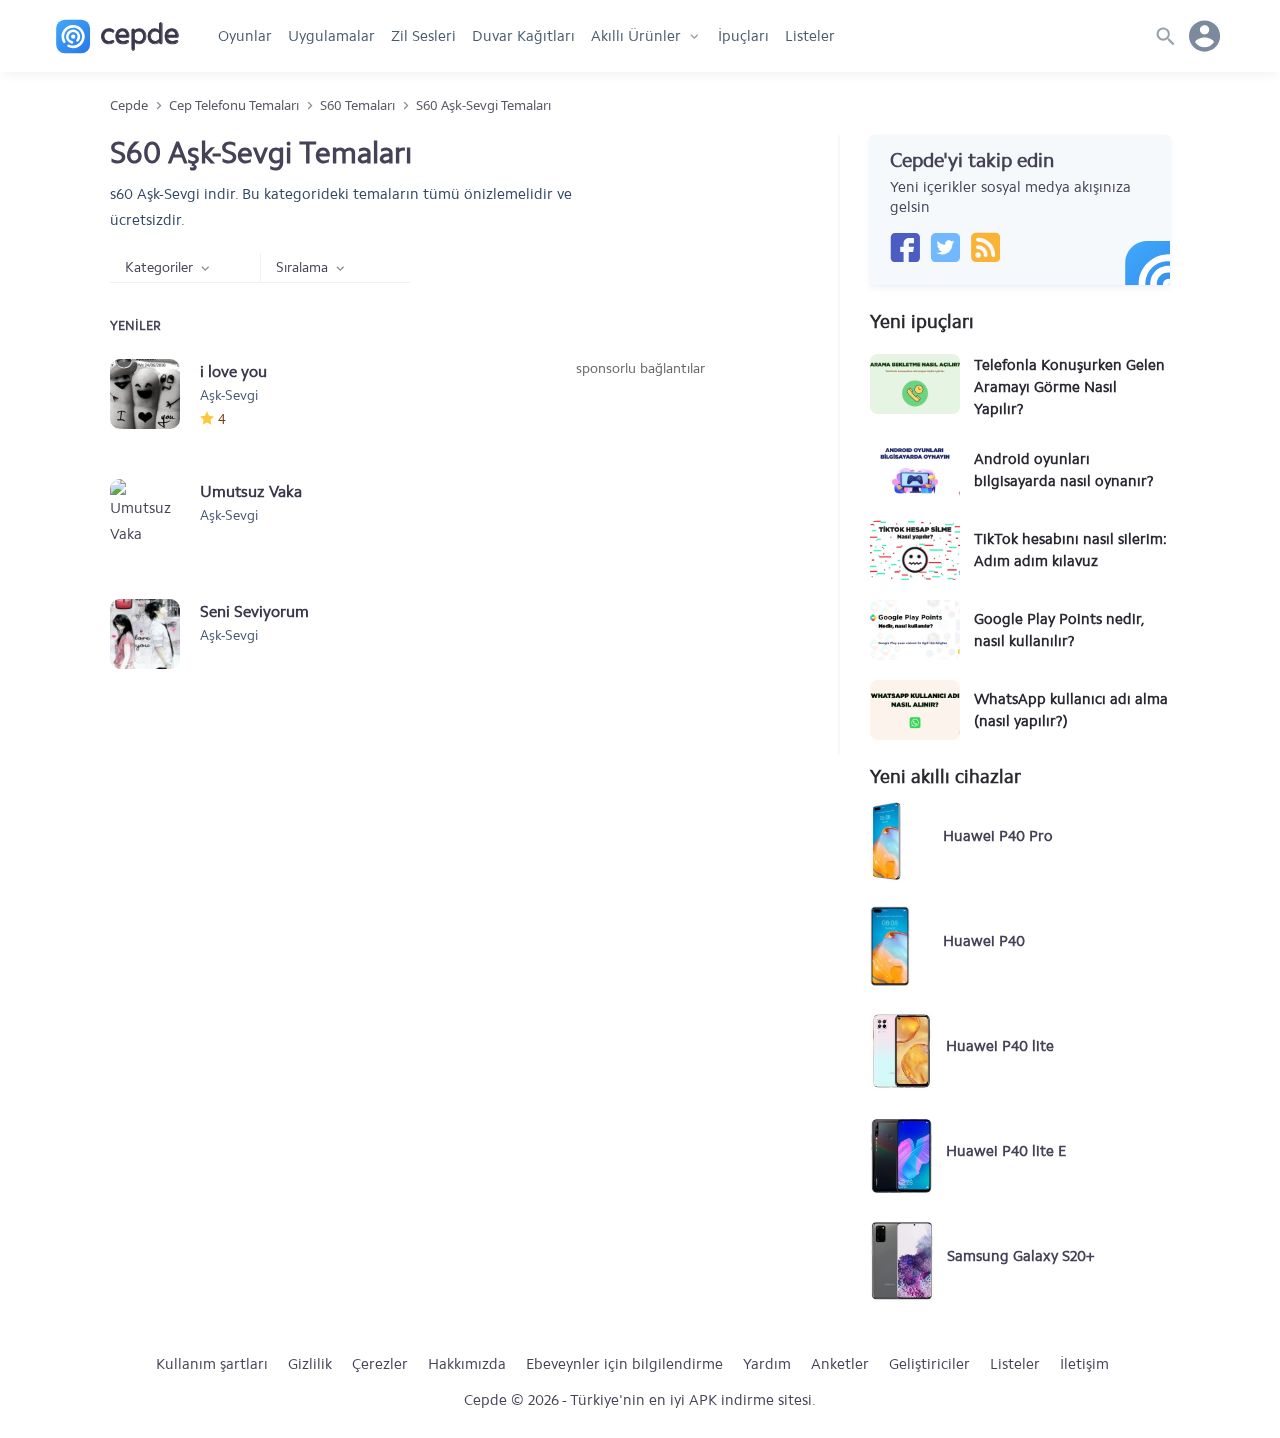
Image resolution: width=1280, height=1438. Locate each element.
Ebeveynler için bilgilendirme (624, 1364)
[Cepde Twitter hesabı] (945, 247)
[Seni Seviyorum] (155, 634)
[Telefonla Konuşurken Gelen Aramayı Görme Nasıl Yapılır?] (915, 384)
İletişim (1084, 1364)
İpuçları (743, 36)
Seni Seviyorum (254, 611)
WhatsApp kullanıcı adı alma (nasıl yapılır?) (1071, 710)
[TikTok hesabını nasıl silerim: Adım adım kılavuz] (915, 550)
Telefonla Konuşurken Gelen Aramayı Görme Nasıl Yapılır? (1069, 387)
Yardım (767, 1364)
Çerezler (380, 1364)
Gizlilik (310, 1364)
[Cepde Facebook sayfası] (905, 247)
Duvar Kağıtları (523, 36)
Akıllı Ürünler (636, 36)
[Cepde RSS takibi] (985, 247)
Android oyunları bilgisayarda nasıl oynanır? (1064, 470)
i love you (233, 371)
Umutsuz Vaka (251, 491)
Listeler (810, 36)
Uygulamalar (331, 36)
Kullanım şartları (212, 1364)
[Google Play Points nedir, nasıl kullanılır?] (915, 630)
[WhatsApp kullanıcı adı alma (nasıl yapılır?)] (915, 710)
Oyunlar (245, 36)
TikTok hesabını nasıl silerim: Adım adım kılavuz (1070, 550)
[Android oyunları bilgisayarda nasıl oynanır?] (915, 470)
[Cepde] (117, 36)
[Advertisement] (640, 529)
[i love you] (155, 394)
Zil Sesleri (423, 36)
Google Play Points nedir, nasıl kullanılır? (1059, 630)
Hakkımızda (467, 1364)
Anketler (840, 1364)
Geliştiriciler (929, 1364)
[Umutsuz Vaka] (155, 514)
